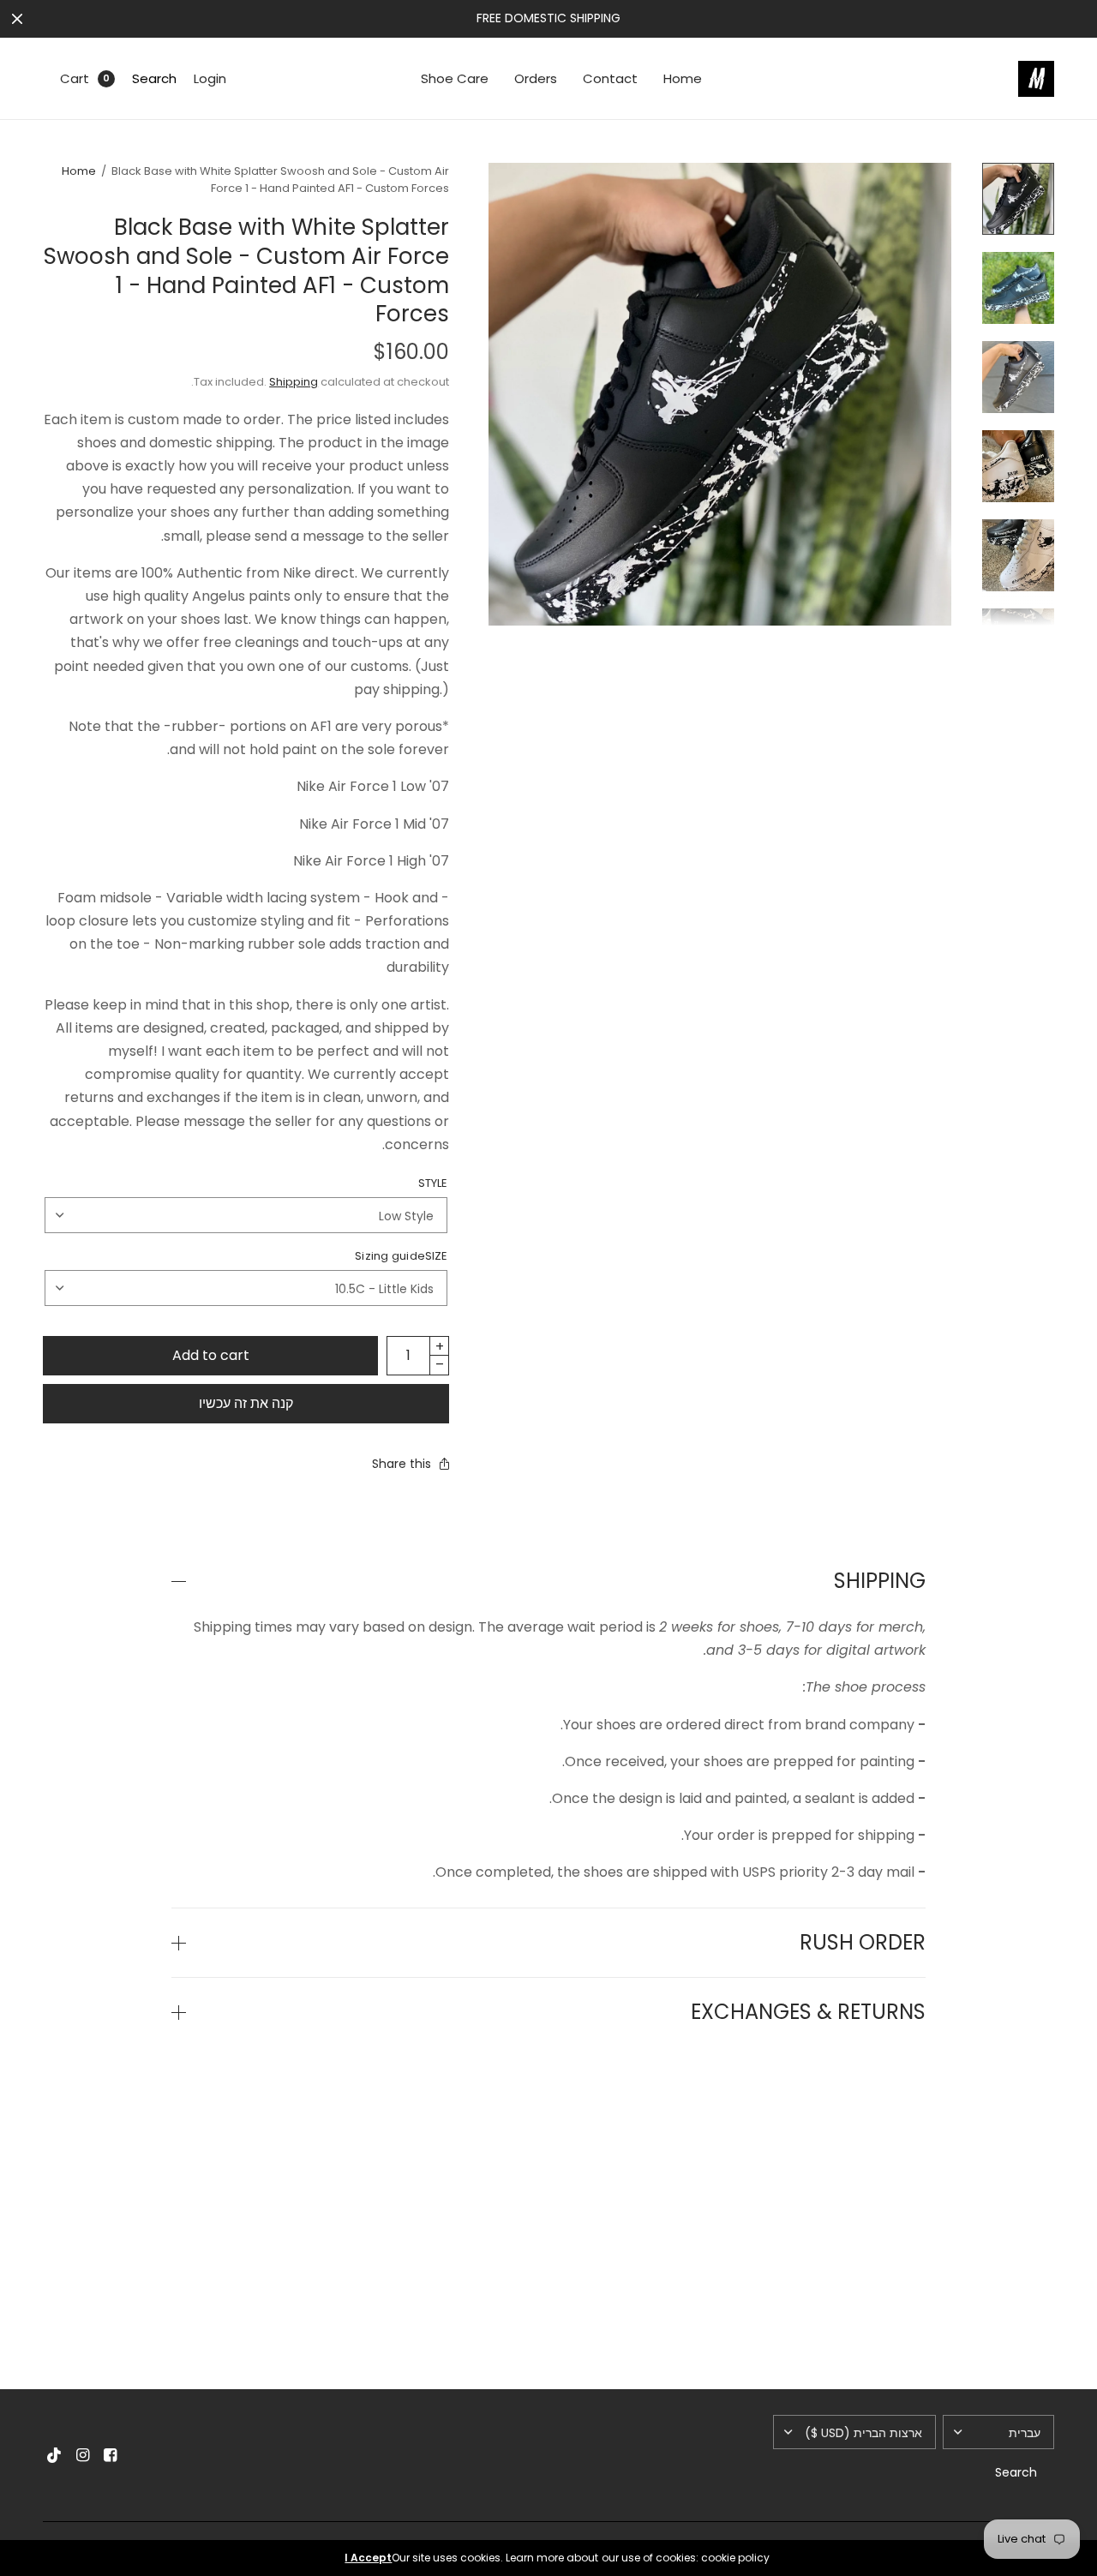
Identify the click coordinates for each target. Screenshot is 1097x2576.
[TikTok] (55, 2455)
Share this (402, 1464)
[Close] (17, 19)
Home (683, 78)
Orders (536, 78)
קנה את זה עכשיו (246, 1403)
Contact (610, 78)
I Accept (368, 2558)
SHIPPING (880, 1581)
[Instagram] (82, 2455)
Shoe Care (455, 78)
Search (154, 78)
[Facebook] (110, 2455)
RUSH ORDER (863, 1943)
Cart (75, 78)
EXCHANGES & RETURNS (808, 2012)
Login (210, 78)
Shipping (294, 382)
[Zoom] (720, 394)
